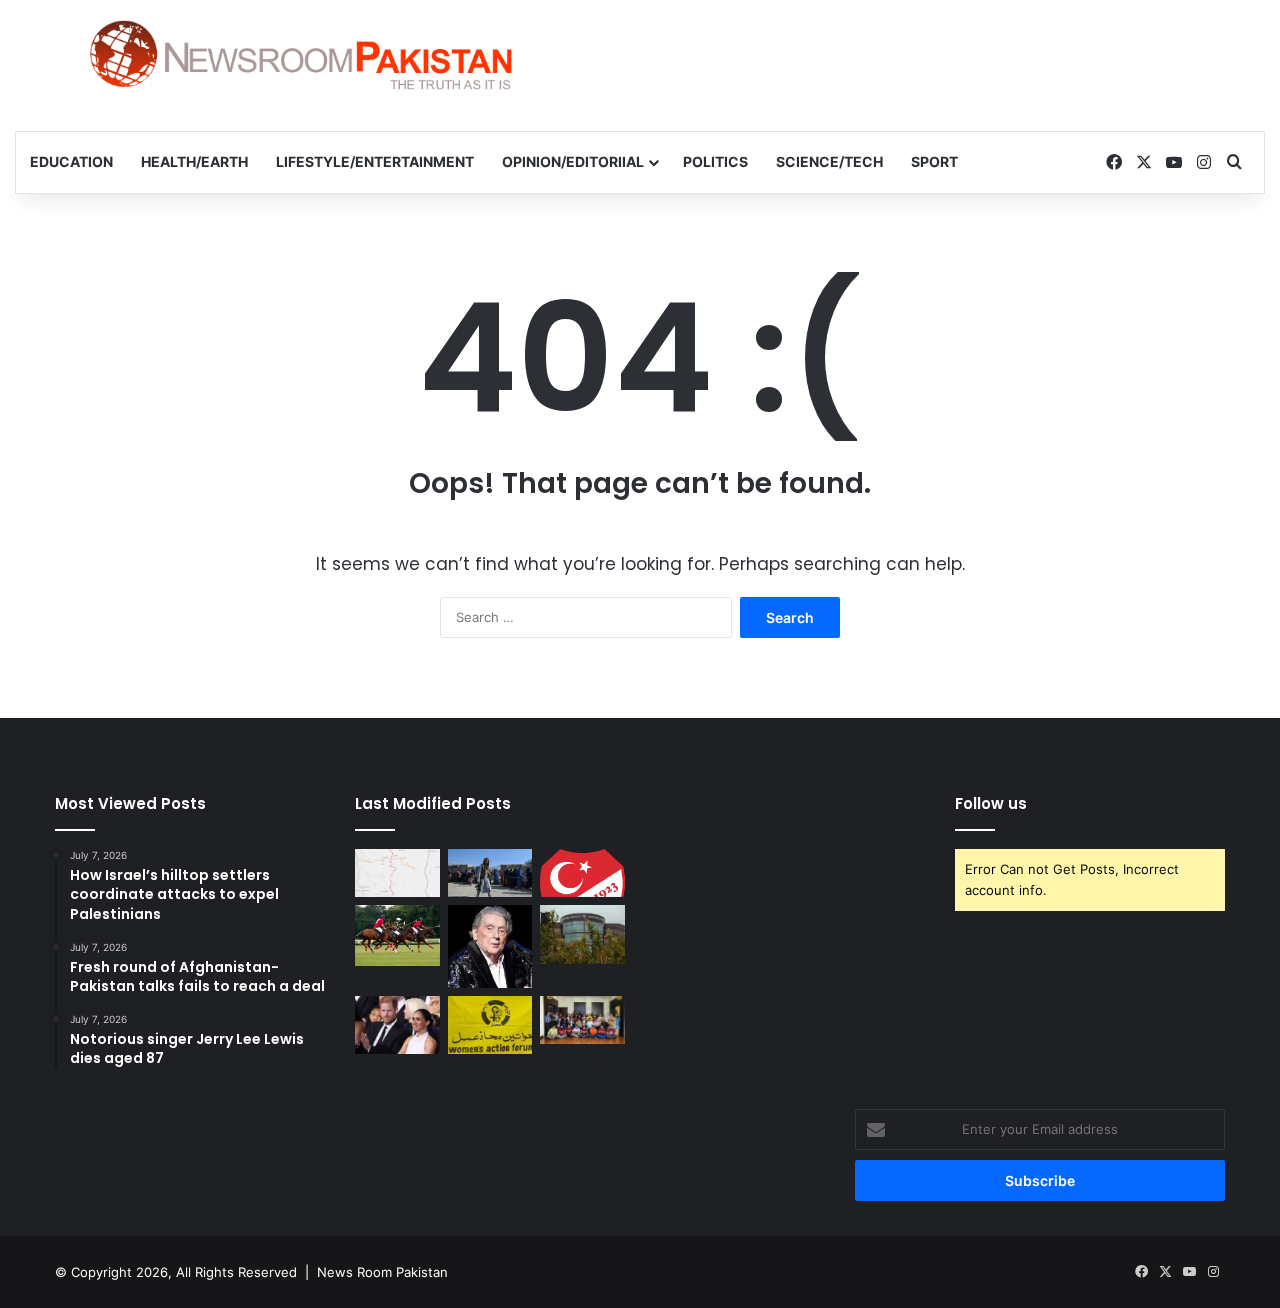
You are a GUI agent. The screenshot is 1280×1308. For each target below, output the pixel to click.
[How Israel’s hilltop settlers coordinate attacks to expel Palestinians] (397, 873)
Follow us (991, 803)
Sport (934, 161)
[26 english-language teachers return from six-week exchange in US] (582, 1020)
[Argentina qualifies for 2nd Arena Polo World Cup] (397, 935)
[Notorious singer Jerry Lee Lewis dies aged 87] (490, 946)
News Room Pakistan (382, 1272)
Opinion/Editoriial (573, 161)
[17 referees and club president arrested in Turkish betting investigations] (582, 873)
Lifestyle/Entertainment (375, 161)
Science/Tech (829, 161)
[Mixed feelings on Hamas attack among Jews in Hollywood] (582, 934)
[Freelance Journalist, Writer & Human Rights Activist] (301, 55)
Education (71, 161)
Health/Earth (194, 161)
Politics (715, 161)
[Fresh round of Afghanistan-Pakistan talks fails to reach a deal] (490, 873)
